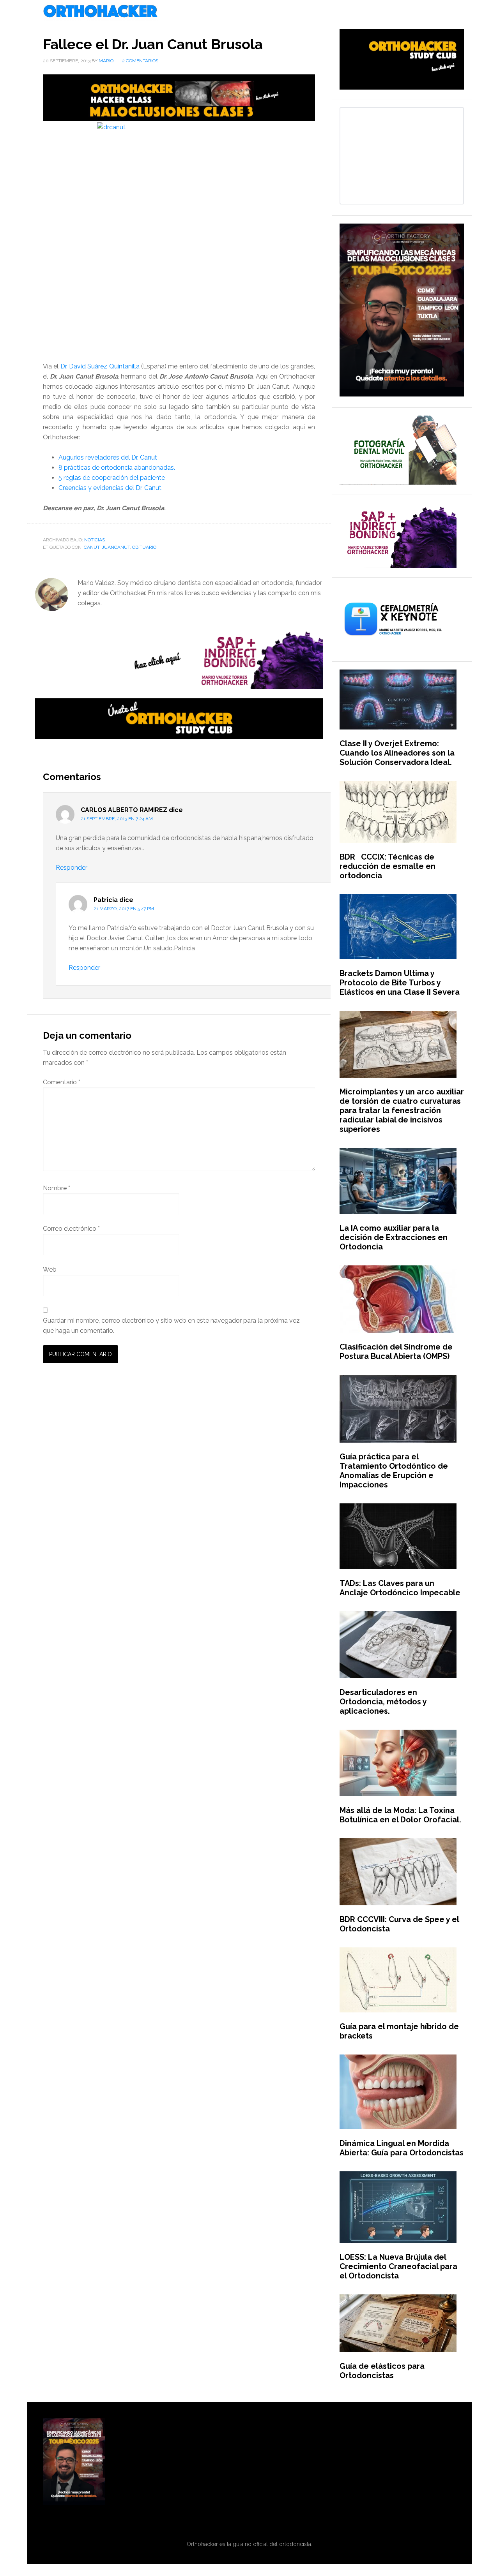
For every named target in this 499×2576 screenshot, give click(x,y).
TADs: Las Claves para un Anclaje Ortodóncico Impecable (400, 1588)
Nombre (57, 1188)
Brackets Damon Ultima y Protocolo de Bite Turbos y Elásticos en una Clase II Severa (400, 983)
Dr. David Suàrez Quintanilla (100, 366)
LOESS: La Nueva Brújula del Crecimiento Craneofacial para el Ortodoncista (398, 2266)
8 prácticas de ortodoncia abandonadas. (117, 468)
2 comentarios (140, 61)
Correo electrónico (71, 1229)
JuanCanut (116, 547)
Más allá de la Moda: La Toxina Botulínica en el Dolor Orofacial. (400, 1815)
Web (50, 1269)
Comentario (62, 1082)
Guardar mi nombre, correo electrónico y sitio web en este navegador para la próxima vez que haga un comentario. (171, 1326)
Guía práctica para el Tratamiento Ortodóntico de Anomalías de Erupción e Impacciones (394, 1471)
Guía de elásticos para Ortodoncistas (382, 2371)
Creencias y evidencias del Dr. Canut (110, 488)
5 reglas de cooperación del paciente (112, 478)
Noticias (95, 540)
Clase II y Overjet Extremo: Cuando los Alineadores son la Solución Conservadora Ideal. (397, 753)
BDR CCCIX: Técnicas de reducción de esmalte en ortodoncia (388, 866)
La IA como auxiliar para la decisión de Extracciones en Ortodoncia (394, 1237)
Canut (92, 547)
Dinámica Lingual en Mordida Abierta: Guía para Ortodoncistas (402, 2148)
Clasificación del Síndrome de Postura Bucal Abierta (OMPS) (396, 1351)
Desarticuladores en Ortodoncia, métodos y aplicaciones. (383, 1702)
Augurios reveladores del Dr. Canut (108, 457)
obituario (144, 547)
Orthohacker (249, 12)
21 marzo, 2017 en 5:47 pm (124, 909)
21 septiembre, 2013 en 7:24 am (117, 819)
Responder (72, 868)
